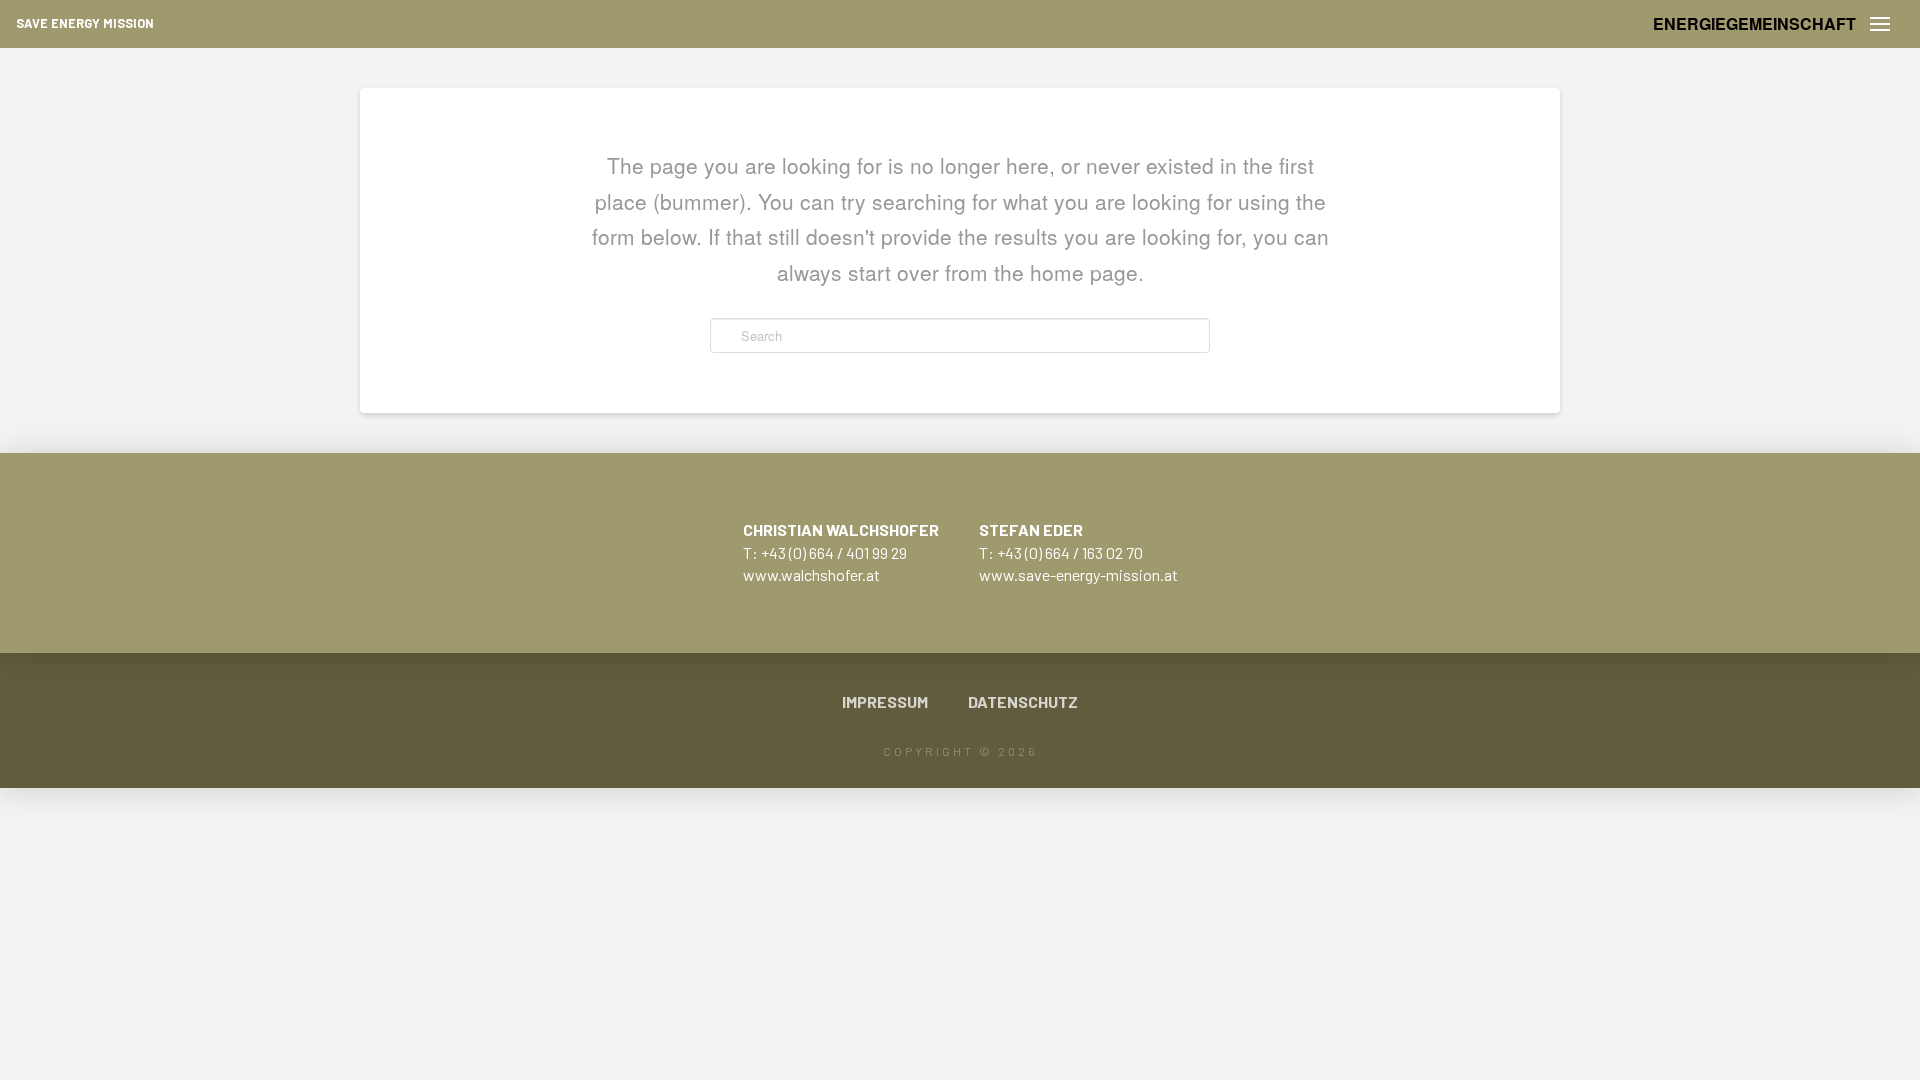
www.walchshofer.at (811, 574)
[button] (1880, 24)
